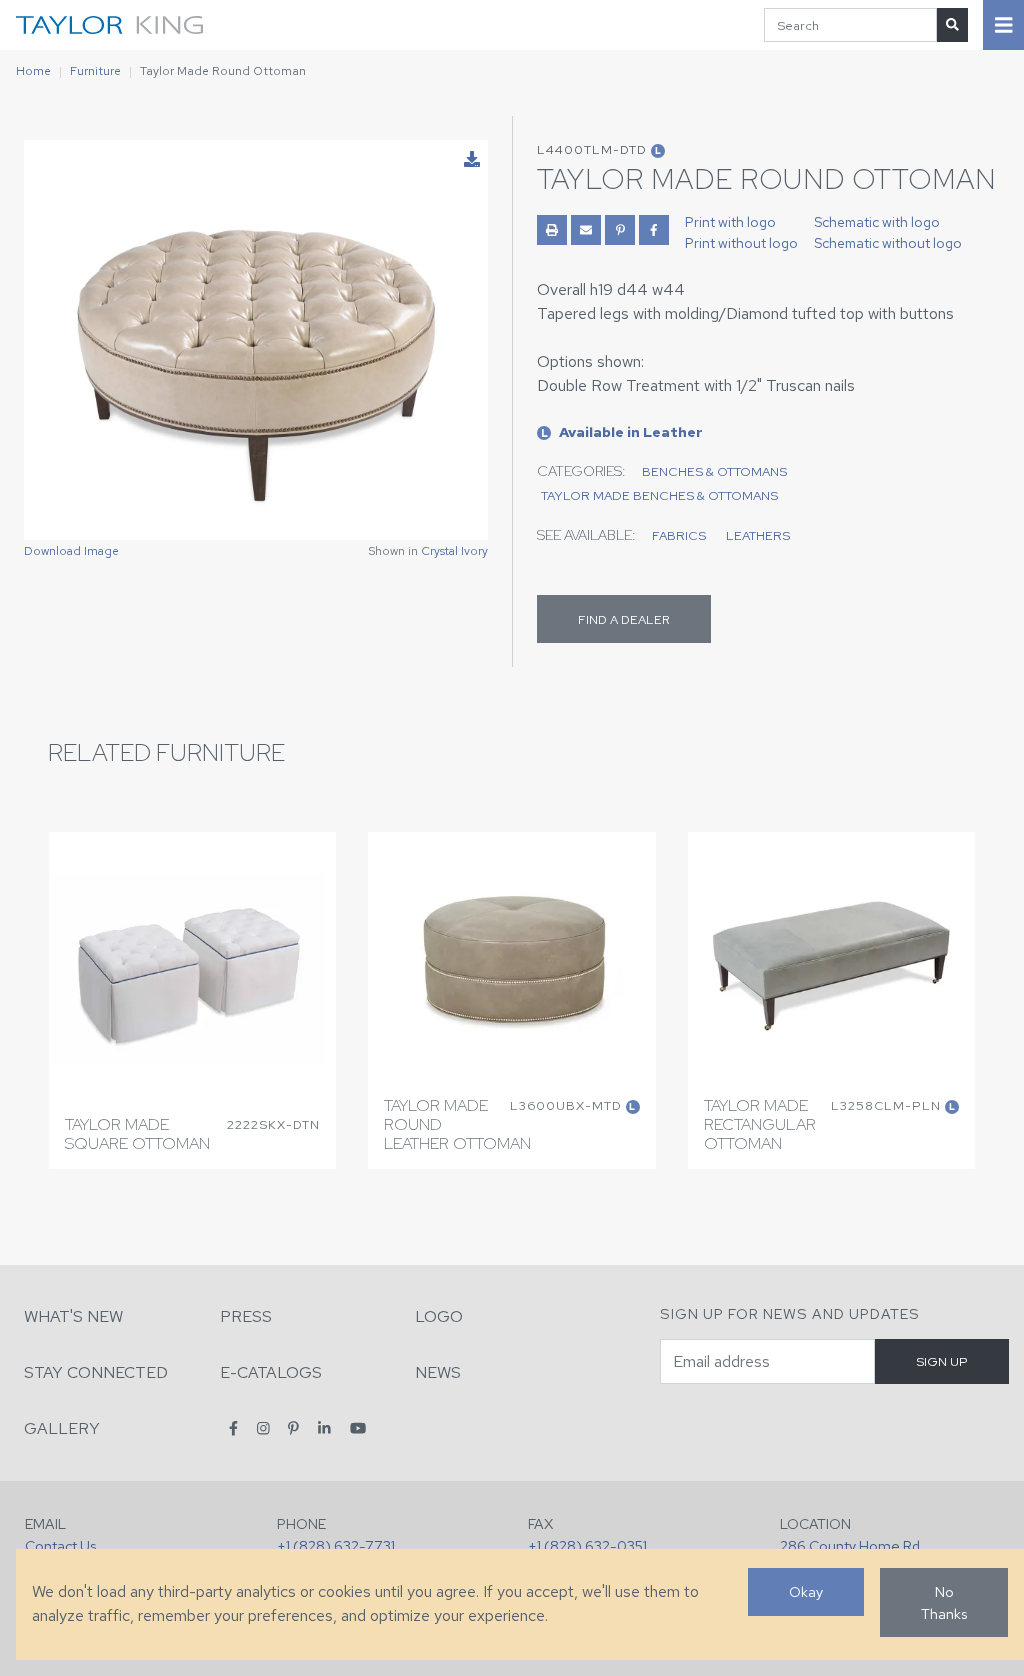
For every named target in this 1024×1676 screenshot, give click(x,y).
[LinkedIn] (324, 1427)
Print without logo (741, 243)
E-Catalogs (271, 1372)
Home (33, 71)
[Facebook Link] (654, 230)
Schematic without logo (888, 243)
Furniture (95, 71)
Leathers (758, 535)
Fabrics (679, 535)
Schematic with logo (877, 222)
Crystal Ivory (454, 551)
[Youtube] (358, 1427)
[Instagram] (263, 1427)
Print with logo (730, 222)
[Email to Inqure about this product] (586, 230)
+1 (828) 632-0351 (587, 1545)
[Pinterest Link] (620, 230)
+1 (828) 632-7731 (336, 1545)
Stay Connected (96, 1372)
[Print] (552, 230)
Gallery (62, 1428)
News (438, 1372)
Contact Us (60, 1545)
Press (246, 1316)
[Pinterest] (293, 1427)
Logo (439, 1316)
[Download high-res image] (472, 160)
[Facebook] (233, 1427)
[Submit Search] (952, 24)
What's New (73, 1316)
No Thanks (944, 1602)
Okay (806, 1591)
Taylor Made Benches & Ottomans (659, 495)
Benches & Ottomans (714, 471)
